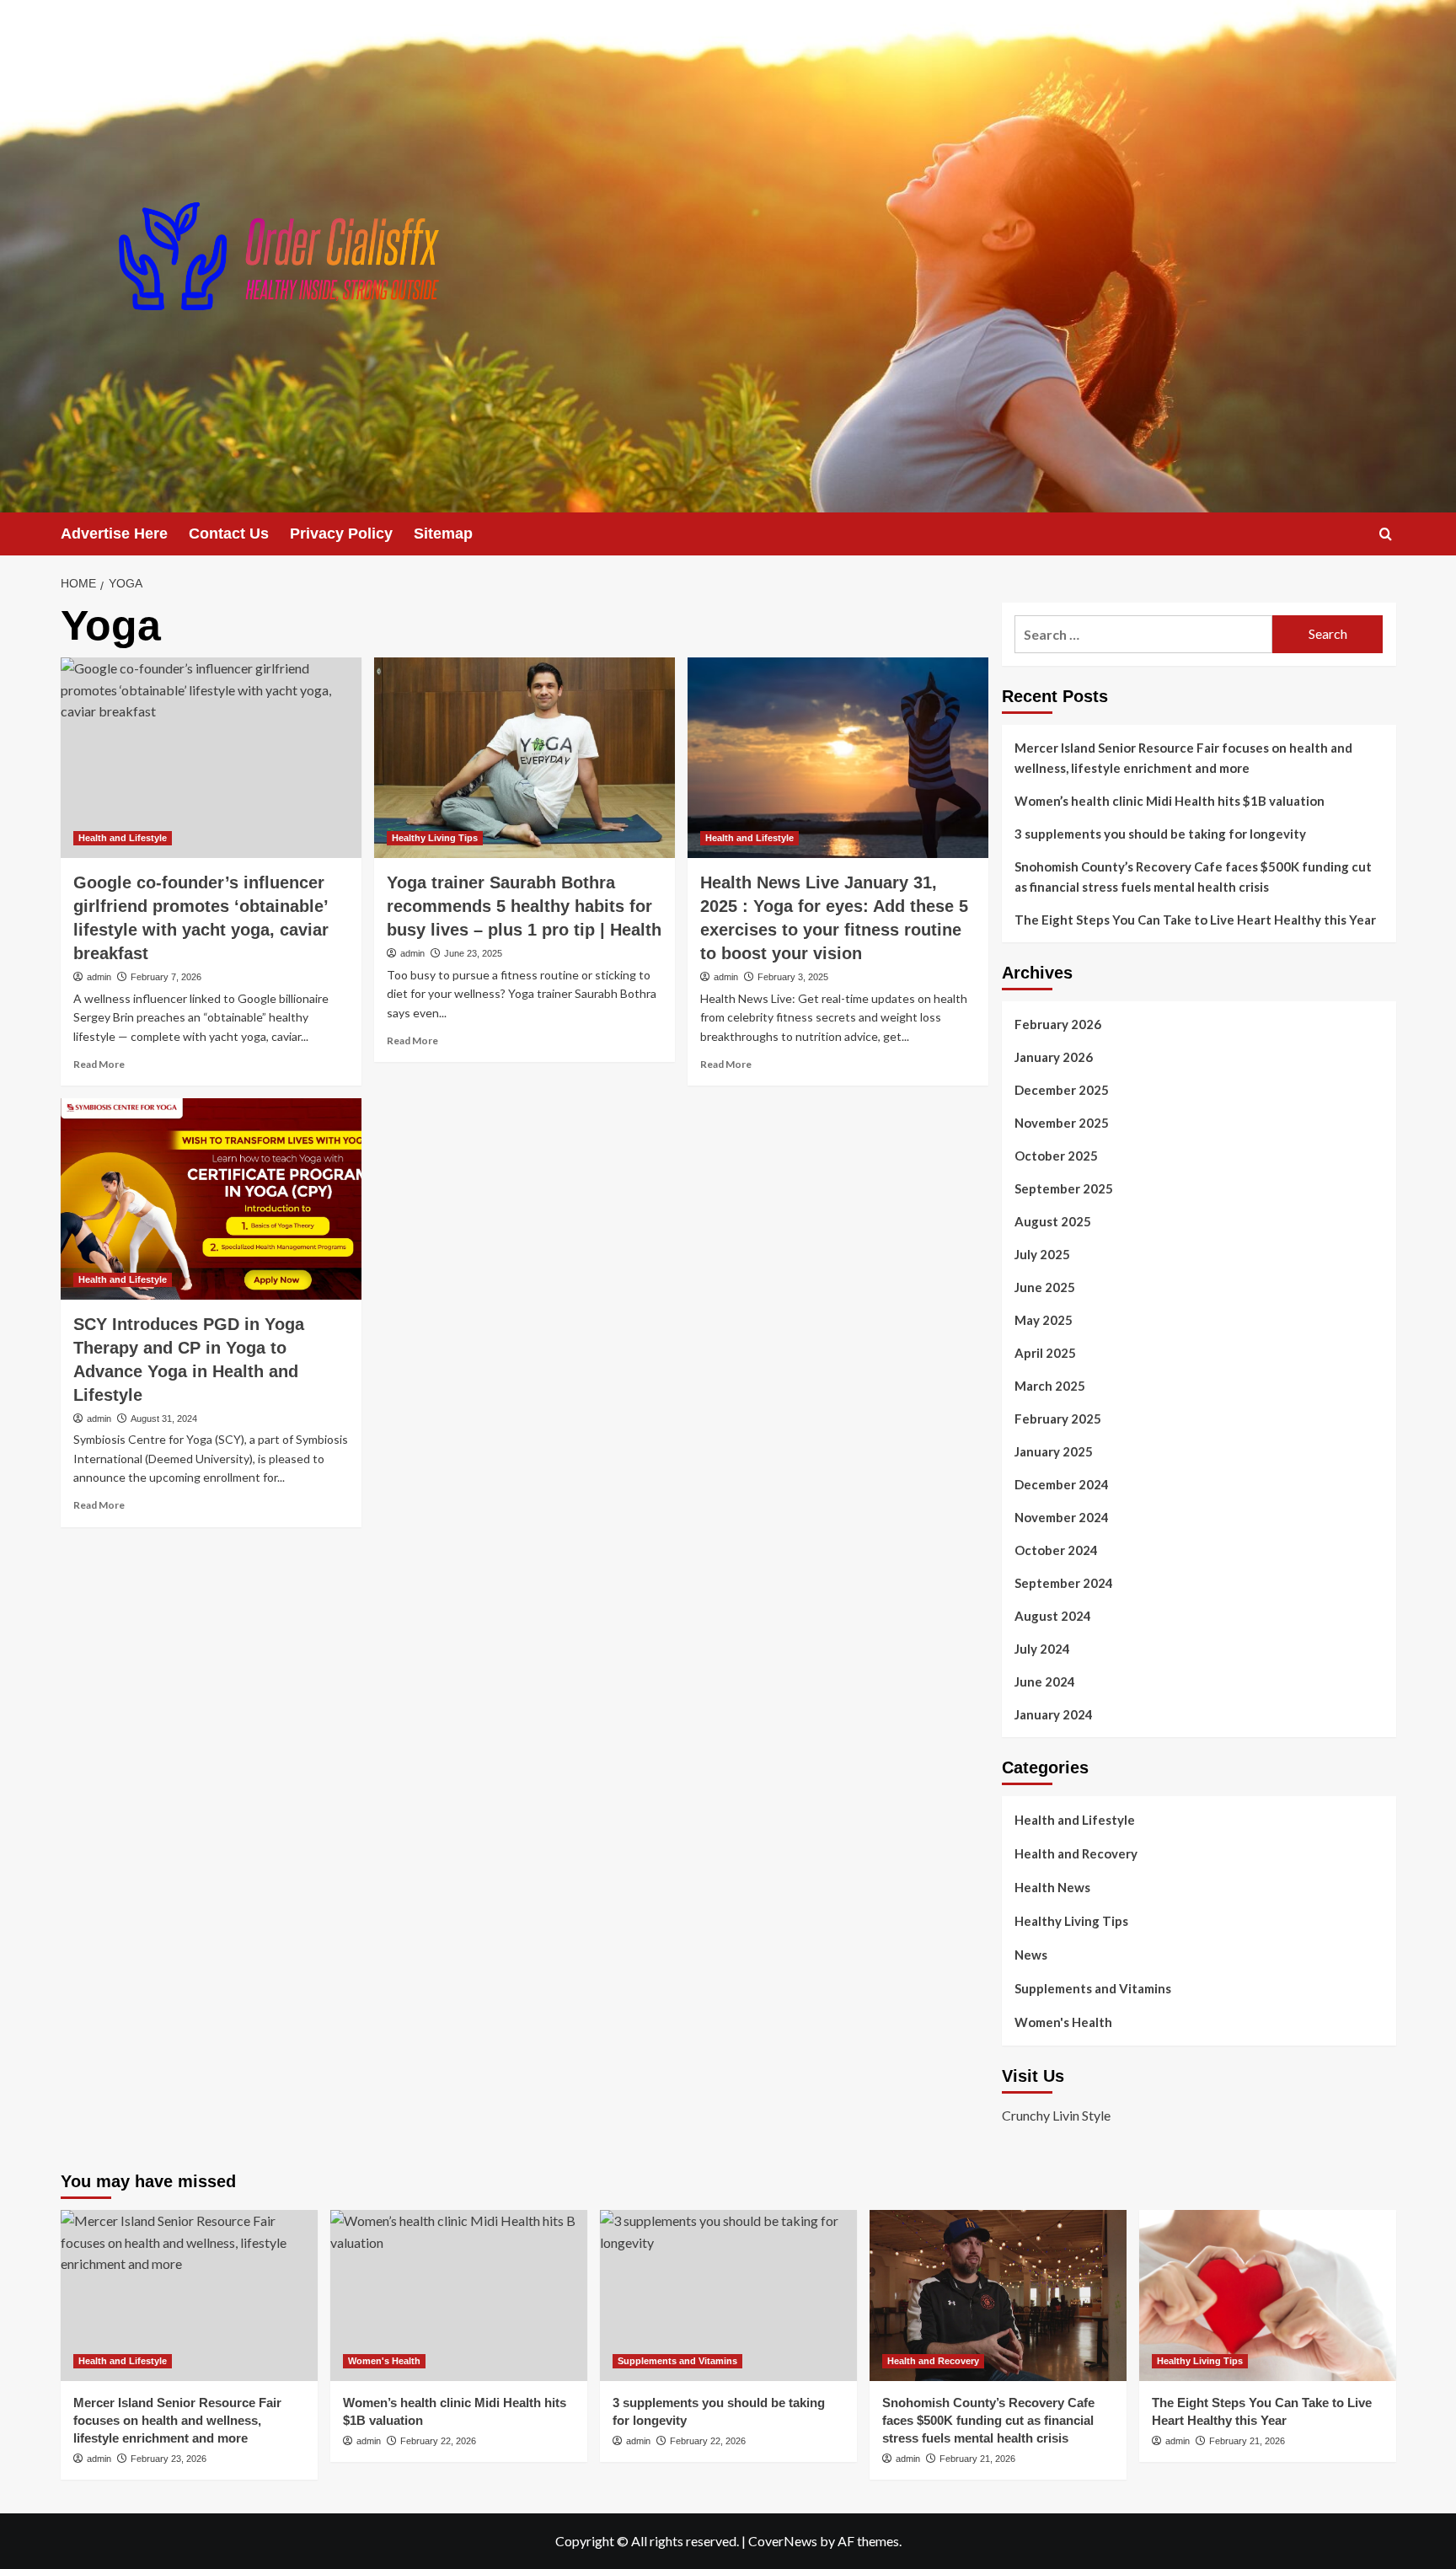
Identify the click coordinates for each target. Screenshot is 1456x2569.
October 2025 (1056, 1156)
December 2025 (1062, 1090)
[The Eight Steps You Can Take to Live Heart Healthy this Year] (1268, 2295)
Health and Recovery (1076, 1853)
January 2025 (1054, 1451)
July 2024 (1042, 1649)
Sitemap (443, 534)
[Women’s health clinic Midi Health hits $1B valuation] (459, 2295)
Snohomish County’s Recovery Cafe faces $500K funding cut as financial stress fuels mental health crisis (1193, 877)
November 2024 (1062, 1517)
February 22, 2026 (438, 2441)
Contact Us (229, 534)
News (1031, 1955)
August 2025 (1053, 1221)
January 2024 (1054, 1714)
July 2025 (1042, 1254)
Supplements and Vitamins (1093, 1988)
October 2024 (1056, 1550)
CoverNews (783, 2541)
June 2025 (1045, 1287)
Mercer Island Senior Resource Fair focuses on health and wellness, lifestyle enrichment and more (1183, 758)
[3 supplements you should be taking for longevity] (728, 2295)
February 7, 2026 (166, 977)
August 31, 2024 (164, 1419)
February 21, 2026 (977, 2459)
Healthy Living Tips (435, 838)
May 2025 (1044, 1320)
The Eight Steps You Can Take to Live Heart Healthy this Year (1195, 920)
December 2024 (1062, 1484)
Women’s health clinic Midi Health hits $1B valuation (1170, 801)
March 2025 (1050, 1386)
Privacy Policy (341, 534)
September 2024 (1064, 1583)
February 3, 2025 (793, 977)
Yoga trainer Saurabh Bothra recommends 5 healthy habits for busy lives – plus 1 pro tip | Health (524, 906)
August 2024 (1053, 1616)
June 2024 (1045, 1681)
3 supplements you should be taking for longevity (1160, 834)
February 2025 (1058, 1419)
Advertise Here (114, 534)
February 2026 (1058, 1024)
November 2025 (1062, 1123)
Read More (99, 1064)
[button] (1386, 534)
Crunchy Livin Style (1056, 2115)
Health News (1052, 1887)
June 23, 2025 (473, 953)
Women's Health (1063, 2022)
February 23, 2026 (169, 2459)
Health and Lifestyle (123, 838)
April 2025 (1045, 1353)
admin (99, 977)
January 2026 (1054, 1057)
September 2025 (1064, 1188)
